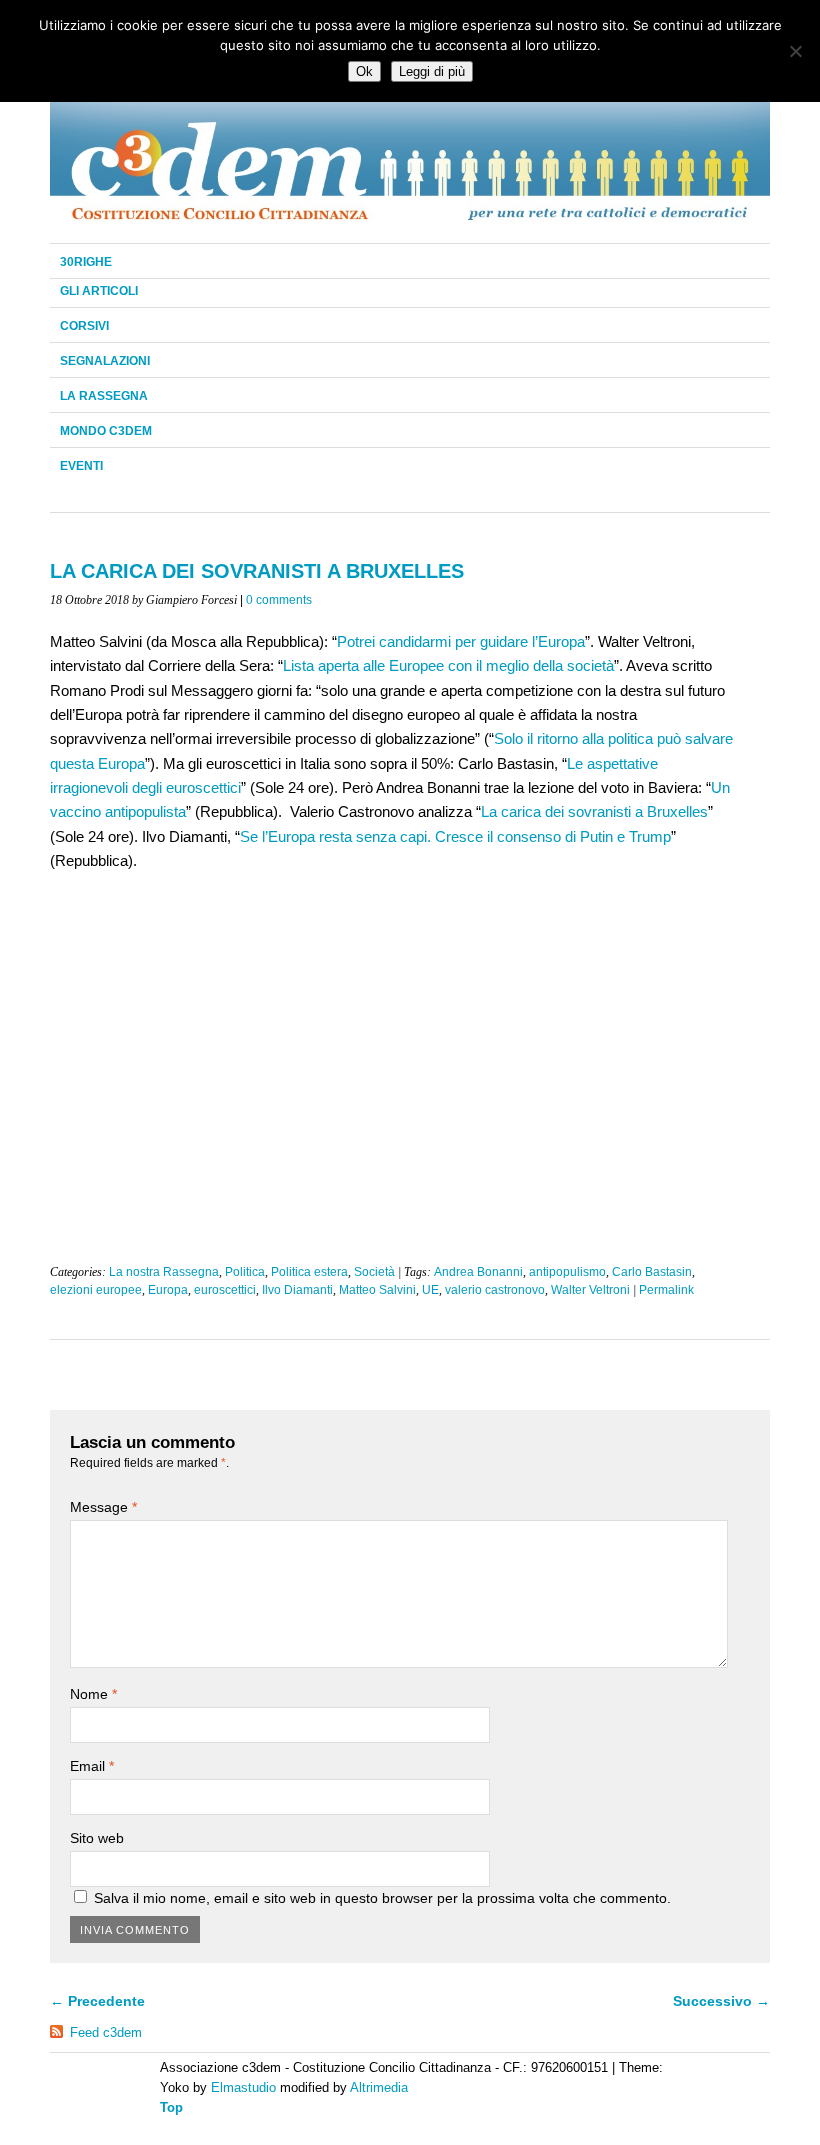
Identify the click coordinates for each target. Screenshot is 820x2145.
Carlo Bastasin (652, 1272)
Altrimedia (379, 2087)
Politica (245, 1272)
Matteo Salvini (377, 1290)
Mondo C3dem (106, 431)
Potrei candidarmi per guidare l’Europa (461, 641)
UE (430, 1290)
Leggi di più (432, 71)
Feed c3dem (106, 2032)
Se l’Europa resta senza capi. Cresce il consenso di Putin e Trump (455, 836)
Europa (168, 1290)
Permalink (666, 1290)
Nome (93, 1694)
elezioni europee (96, 1290)
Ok (364, 71)
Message (103, 1507)
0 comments (279, 600)
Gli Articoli (99, 291)
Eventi (81, 466)
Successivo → (721, 2001)
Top (171, 2107)
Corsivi (84, 326)
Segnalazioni (105, 361)
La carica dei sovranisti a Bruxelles (594, 811)
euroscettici (225, 1290)
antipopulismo (567, 1272)
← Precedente (97, 2001)
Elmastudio (243, 2087)
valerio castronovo (495, 1290)
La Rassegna (104, 396)
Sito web (97, 1838)
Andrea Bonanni (478, 1272)
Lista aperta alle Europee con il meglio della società (448, 665)
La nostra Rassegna (164, 1272)
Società (374, 1272)
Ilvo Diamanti (297, 1290)
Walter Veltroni (590, 1290)
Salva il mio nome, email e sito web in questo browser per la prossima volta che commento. (382, 1898)
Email (92, 1766)
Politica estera (309, 1272)
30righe (86, 262)
